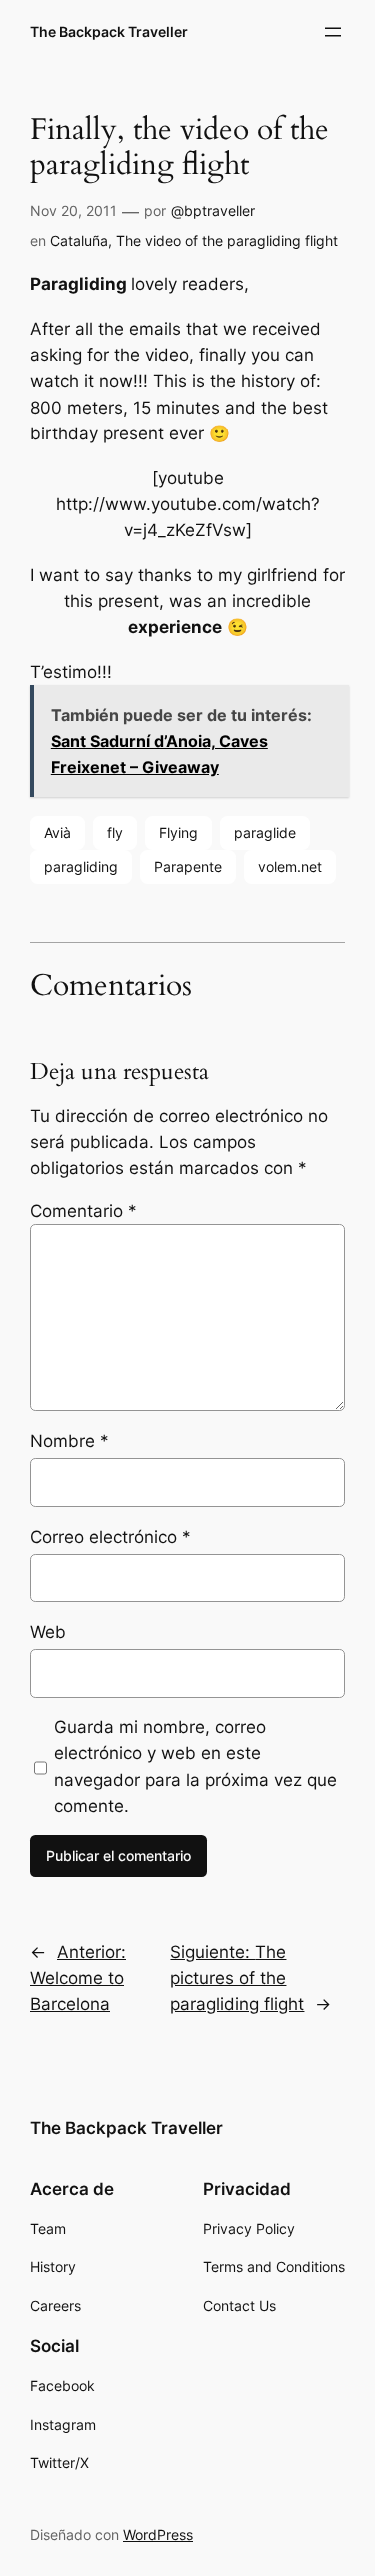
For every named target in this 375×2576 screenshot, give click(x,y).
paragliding (81, 866)
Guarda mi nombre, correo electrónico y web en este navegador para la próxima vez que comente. (195, 1766)
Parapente (188, 866)
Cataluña (79, 240)
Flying (178, 833)
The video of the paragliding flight (227, 240)
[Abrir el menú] (333, 32)
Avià (57, 833)
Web (48, 1632)
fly (115, 833)
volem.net (290, 866)
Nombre (69, 1441)
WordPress (158, 2535)
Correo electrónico (110, 1537)
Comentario (83, 1211)
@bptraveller (213, 210)
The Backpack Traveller (109, 31)
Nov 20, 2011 (73, 210)
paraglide (265, 833)
